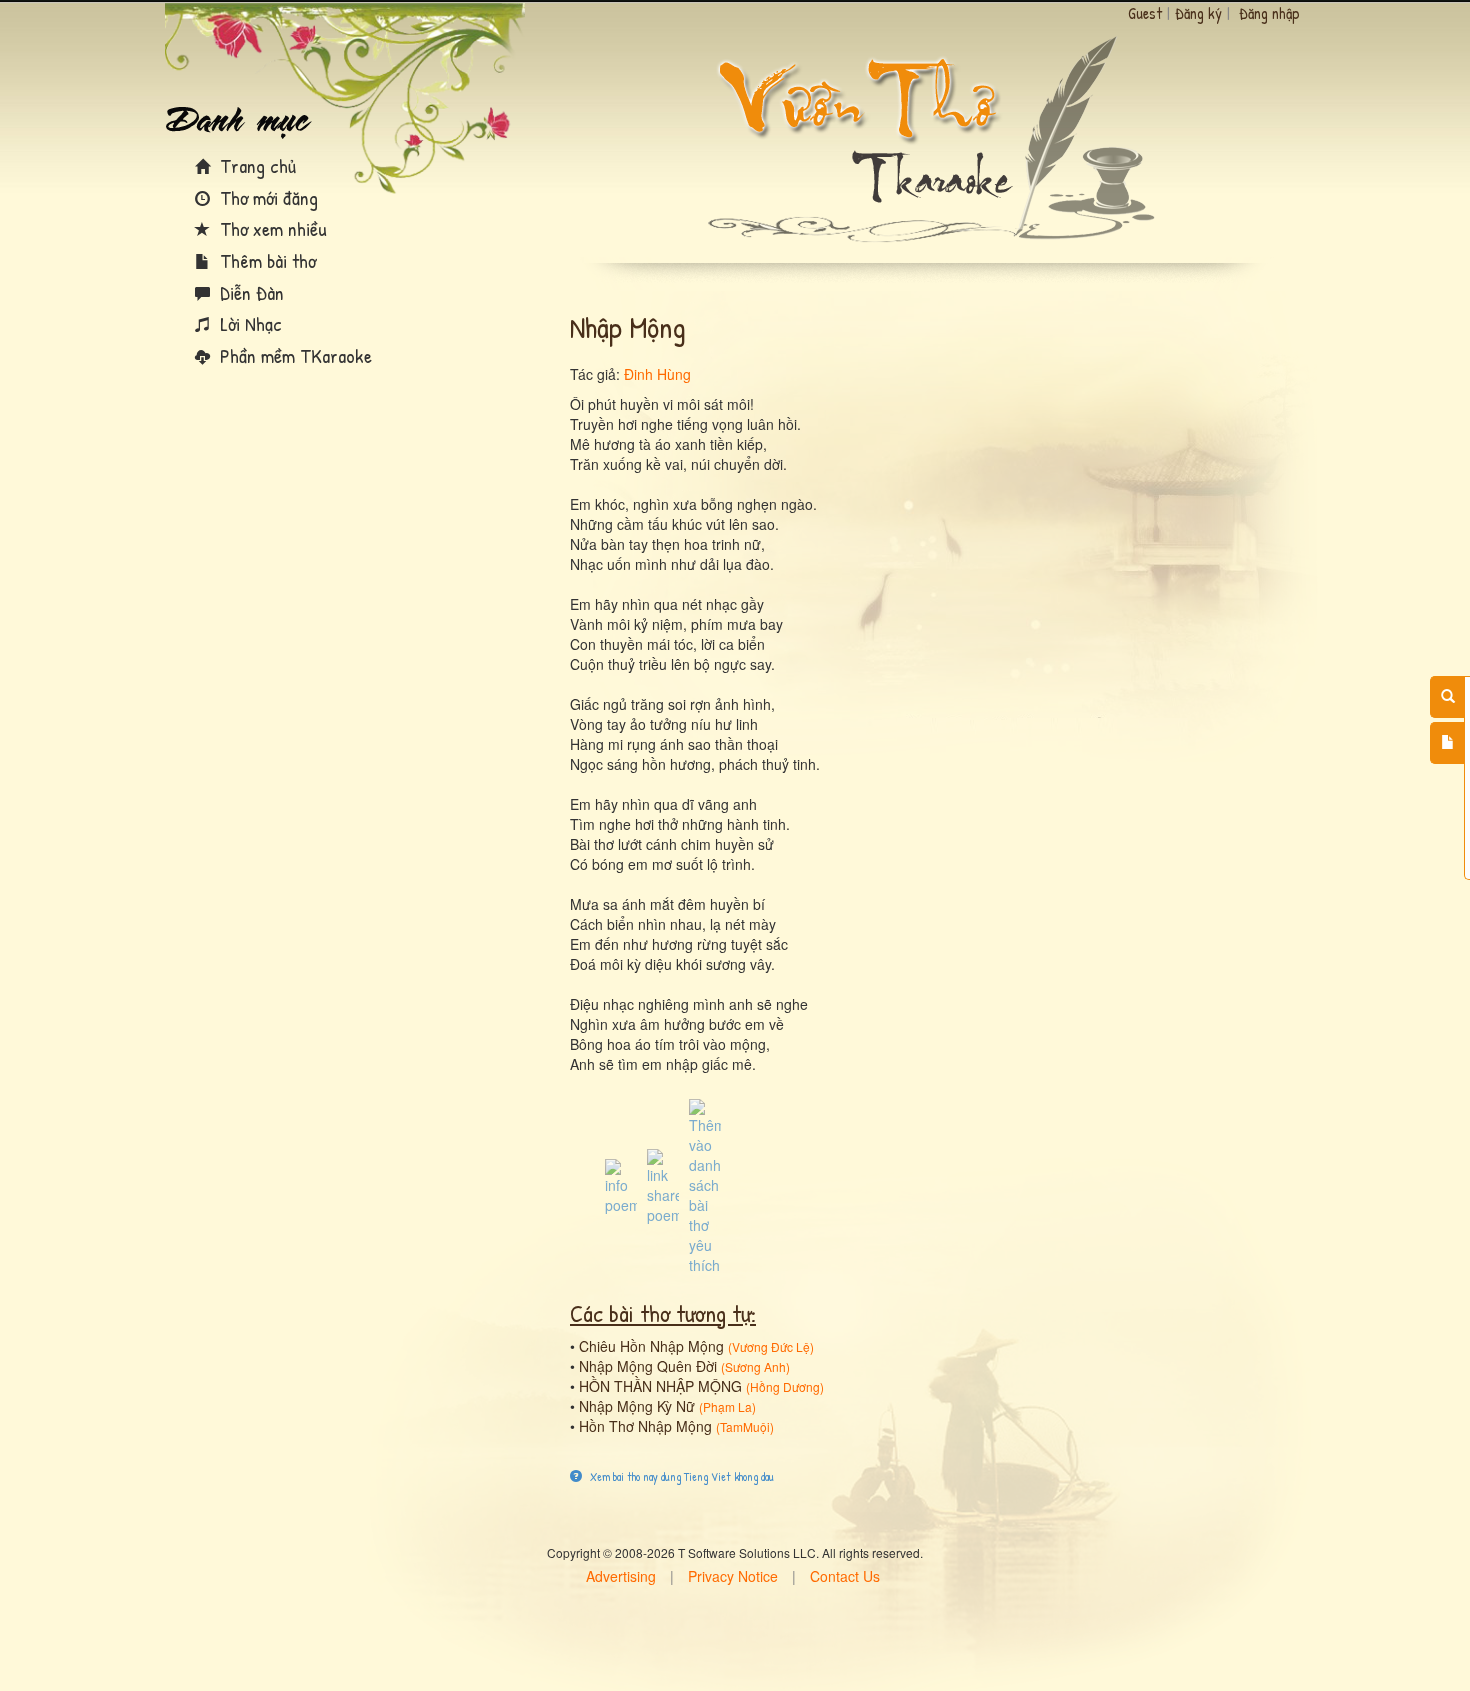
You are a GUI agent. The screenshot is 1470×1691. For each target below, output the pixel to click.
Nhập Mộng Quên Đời (648, 1366)
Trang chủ (255, 165)
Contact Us (845, 1576)
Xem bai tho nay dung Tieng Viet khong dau (680, 1476)
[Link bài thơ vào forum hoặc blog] (663, 1185)
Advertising (621, 1576)
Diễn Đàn (249, 292)
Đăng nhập (1269, 13)
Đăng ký (1198, 13)
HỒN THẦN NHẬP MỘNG (660, 1386)
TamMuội (745, 1426)
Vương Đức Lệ (771, 1346)
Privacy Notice (733, 1576)
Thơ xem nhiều (271, 228)
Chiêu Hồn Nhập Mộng (651, 1346)
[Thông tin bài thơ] (621, 1185)
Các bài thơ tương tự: (663, 1313)
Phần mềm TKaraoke (293, 355)
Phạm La (727, 1406)
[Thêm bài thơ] (1447, 743)
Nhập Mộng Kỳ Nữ (637, 1406)
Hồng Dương (785, 1386)
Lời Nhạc (248, 323)
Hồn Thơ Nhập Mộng (645, 1426)
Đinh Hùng (657, 374)
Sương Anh (755, 1366)
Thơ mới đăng (266, 197)
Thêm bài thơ (265, 260)
